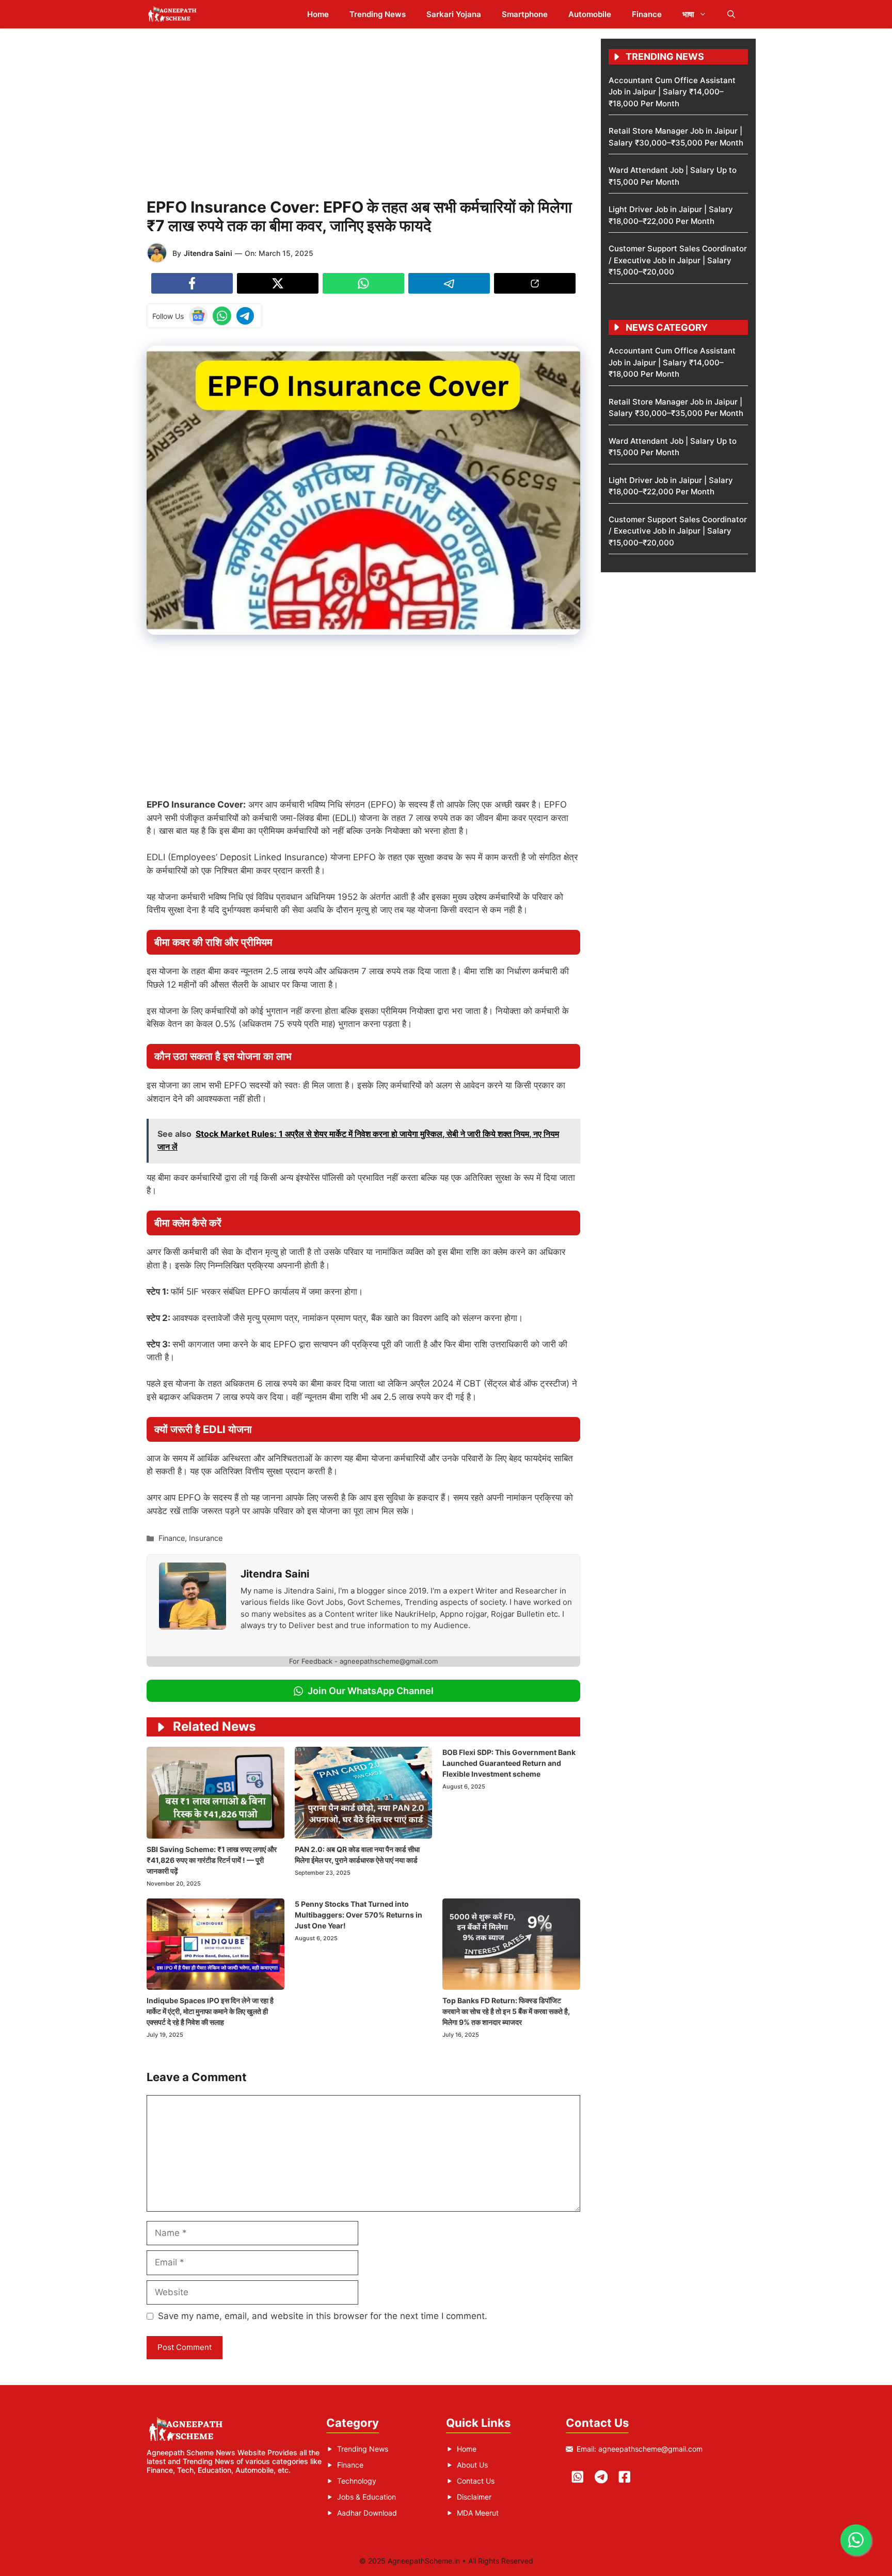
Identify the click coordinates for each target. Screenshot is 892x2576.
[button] (731, 14)
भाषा (688, 14)
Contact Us (476, 2481)
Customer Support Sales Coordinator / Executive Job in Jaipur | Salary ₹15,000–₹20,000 (678, 260)
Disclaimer (474, 2497)
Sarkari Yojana (454, 14)
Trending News (378, 14)
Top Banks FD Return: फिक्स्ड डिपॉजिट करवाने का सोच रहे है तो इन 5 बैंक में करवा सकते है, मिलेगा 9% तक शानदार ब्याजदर (506, 2011)
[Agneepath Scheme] (174, 14)
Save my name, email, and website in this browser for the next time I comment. (323, 2316)
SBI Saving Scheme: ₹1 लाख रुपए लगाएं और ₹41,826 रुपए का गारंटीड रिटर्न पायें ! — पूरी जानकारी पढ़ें (212, 1860)
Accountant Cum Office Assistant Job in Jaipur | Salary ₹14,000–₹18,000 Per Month (672, 92)
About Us (472, 2465)
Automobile (590, 14)
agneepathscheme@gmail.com (650, 2449)
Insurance (206, 1538)
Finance (647, 14)
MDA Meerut (478, 2513)
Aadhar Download (367, 2513)
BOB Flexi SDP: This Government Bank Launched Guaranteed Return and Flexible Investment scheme (509, 1763)
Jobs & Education (367, 2497)
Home (318, 14)
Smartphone (525, 14)
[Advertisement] (363, 111)
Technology (357, 2481)
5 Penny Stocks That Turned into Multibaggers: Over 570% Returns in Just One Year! (359, 1915)
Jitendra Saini (208, 253)
